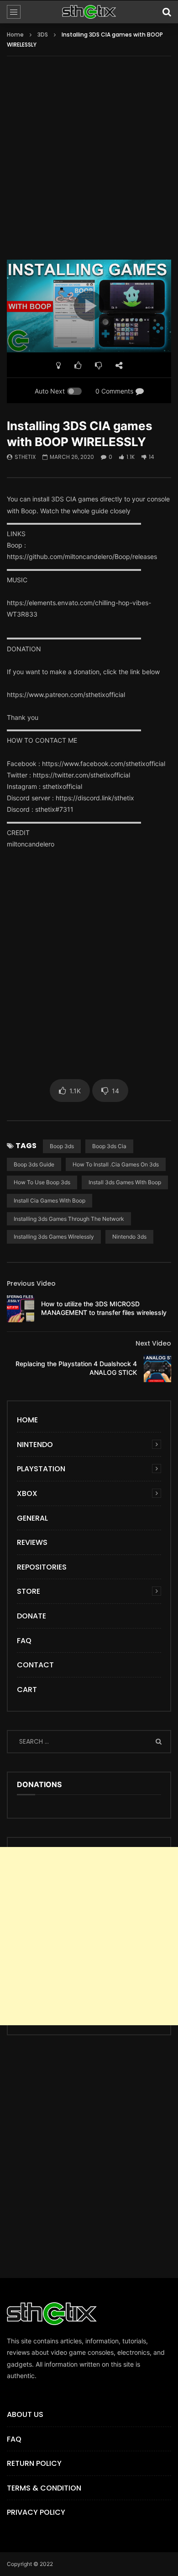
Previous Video (31, 1283)
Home (15, 35)
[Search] (167, 12)
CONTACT (35, 1665)
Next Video (153, 1343)
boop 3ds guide (34, 1164)
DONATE (31, 1616)
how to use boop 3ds (42, 1182)
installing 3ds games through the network (69, 1219)
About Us (25, 2414)
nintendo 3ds (129, 1237)
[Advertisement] (89, 164)
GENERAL (32, 1518)
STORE (29, 1591)
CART (27, 1690)
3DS (43, 35)
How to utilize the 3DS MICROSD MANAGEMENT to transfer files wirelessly (104, 1308)
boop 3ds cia (109, 1146)
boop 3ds (62, 1146)
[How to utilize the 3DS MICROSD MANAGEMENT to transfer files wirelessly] (21, 1309)
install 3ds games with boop (125, 1182)
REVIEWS (32, 1542)
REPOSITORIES (42, 1567)
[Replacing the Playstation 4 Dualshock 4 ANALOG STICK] (157, 1368)
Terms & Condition (44, 2488)
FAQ (24, 1641)
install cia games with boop (50, 1200)
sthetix (25, 457)
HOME (27, 1420)
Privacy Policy (36, 2512)
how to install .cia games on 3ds (116, 1164)
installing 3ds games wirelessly (54, 1237)
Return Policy (34, 2463)
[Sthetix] (89, 12)
